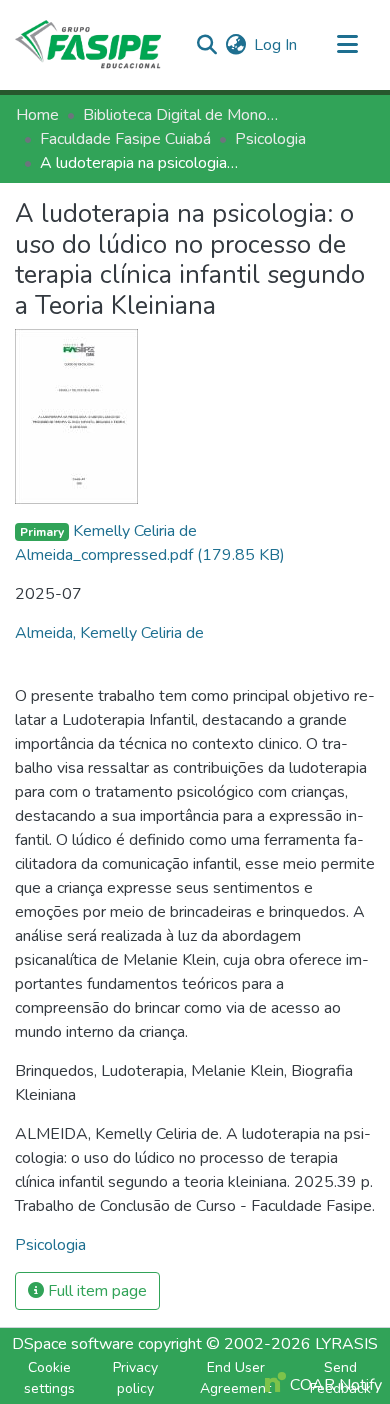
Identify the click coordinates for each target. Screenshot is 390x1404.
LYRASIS (346, 1344)
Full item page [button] (95, 1291)
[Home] (88, 45)
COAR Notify (334, 1385)
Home (37, 115)
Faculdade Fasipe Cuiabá (125, 139)
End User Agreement (235, 1378)
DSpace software (73, 1344)
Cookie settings (49, 1378)
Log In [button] (276, 45)
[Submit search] (206, 45)
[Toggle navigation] (347, 45)
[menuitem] (235, 45)
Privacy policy (135, 1378)
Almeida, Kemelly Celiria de (109, 633)
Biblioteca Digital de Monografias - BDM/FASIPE (183, 115)
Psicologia (270, 139)
